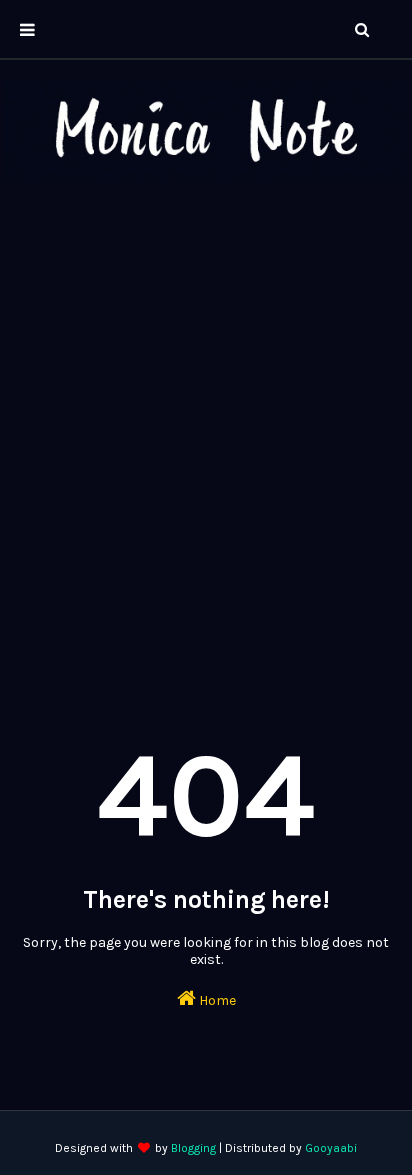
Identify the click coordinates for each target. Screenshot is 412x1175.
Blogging (193, 1148)
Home (216, 1000)
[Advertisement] (206, 419)
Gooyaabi (331, 1148)
